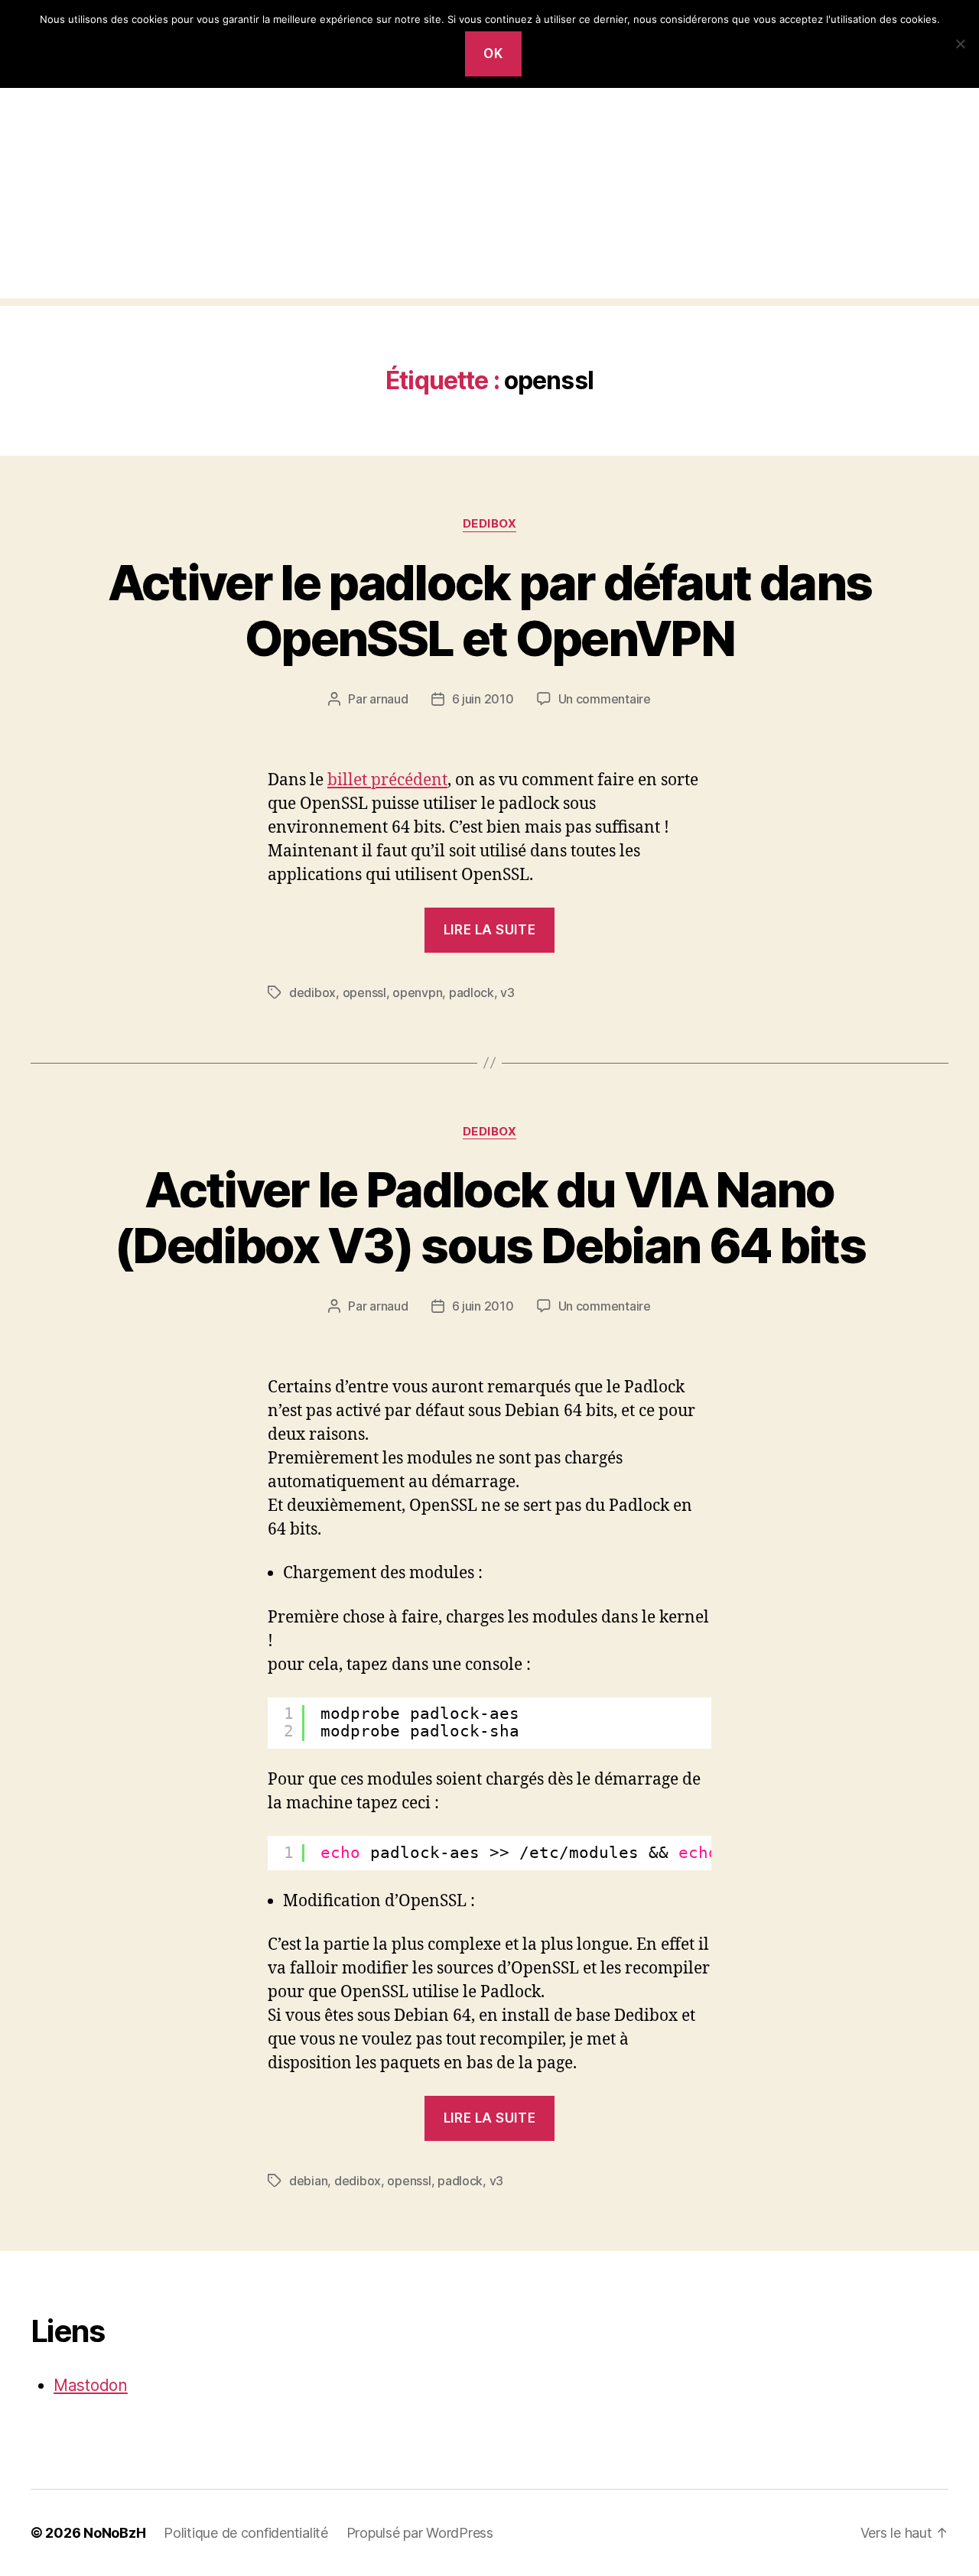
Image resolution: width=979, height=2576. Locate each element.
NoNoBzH (114, 2533)
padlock (472, 992)
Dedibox (490, 524)
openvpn (417, 992)
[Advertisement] (489, 191)
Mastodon (91, 2385)
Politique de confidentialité (246, 2533)
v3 (507, 992)
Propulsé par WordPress (420, 2533)
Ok (493, 54)
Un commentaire (605, 699)
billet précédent (387, 780)
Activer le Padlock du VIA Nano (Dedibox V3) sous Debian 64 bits (489, 1217)
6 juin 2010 (483, 699)
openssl (364, 992)
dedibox (312, 992)
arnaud (389, 699)
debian (308, 2181)
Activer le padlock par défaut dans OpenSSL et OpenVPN (490, 610)
